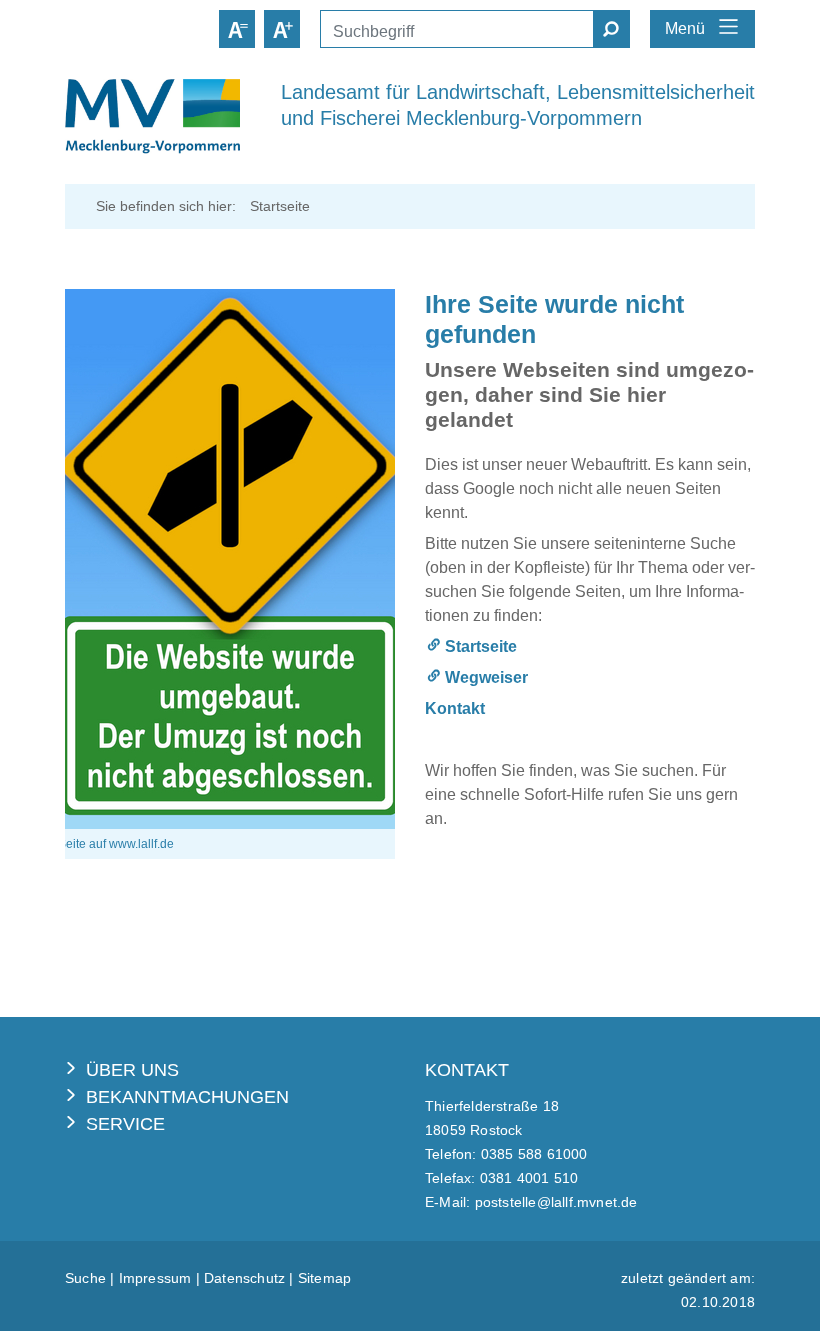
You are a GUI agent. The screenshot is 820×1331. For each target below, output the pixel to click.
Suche (85, 1278)
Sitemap (324, 1278)
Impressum (155, 1278)
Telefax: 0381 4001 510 (501, 1178)
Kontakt (455, 708)
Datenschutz (244, 1278)
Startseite (481, 646)
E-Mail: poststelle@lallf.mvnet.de (531, 1202)
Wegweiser (486, 677)
